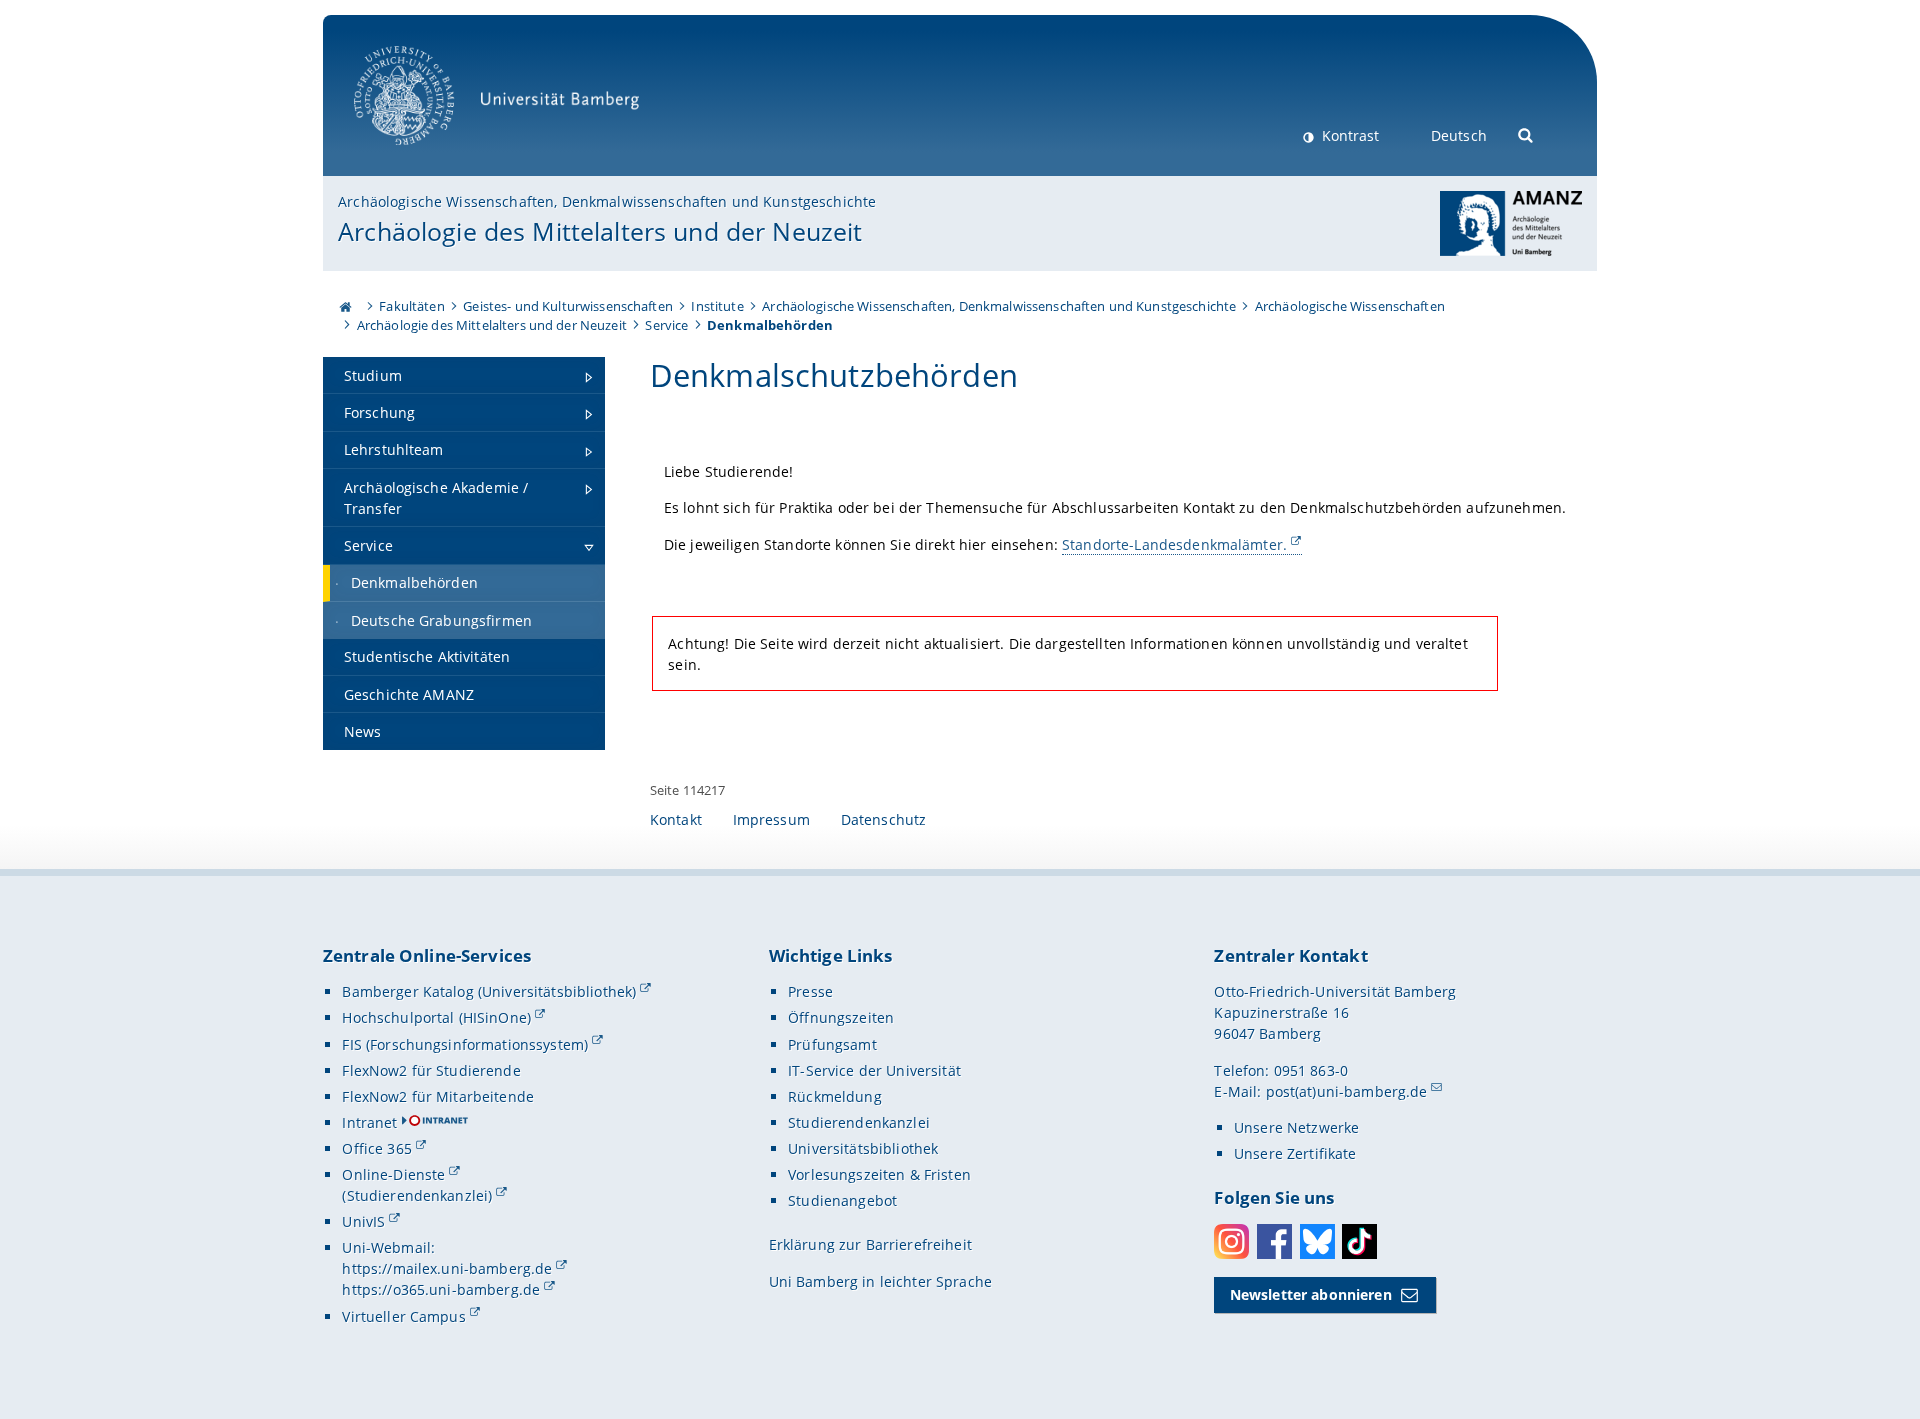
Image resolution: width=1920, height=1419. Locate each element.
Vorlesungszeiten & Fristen (879, 1174)
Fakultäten (411, 306)
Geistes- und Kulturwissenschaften (568, 306)
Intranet (369, 1122)
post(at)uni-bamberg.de (1347, 1091)
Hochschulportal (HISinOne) (436, 1017)
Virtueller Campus (403, 1316)
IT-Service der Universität (874, 1070)
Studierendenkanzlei (859, 1122)
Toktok (1359, 1241)
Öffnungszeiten (841, 1017)
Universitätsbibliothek (863, 1148)
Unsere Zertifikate (1295, 1153)
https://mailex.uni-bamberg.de (447, 1268)
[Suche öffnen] (1526, 133)
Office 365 (376, 1148)
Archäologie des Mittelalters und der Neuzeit (600, 231)
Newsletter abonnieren (1311, 1294)
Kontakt (676, 819)
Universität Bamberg (424, 155)
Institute (717, 306)
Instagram (1231, 1241)
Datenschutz (884, 819)
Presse (810, 991)
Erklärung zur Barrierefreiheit (870, 1244)
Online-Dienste (393, 1174)
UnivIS (363, 1221)
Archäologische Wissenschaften (1350, 306)
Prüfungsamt (832, 1044)
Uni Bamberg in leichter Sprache (880, 1281)
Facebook (1274, 1241)
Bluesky (1317, 1241)
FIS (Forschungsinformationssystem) (465, 1044)
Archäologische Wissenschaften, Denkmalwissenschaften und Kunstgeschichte (607, 201)
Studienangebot (842, 1200)
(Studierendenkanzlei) (417, 1195)
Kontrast (1348, 135)
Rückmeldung (835, 1096)
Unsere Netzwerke (1296, 1127)
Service (666, 325)
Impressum (771, 819)
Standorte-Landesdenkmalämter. (1174, 544)
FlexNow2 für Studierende (431, 1070)
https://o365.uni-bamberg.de (441, 1289)
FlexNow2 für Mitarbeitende (438, 1096)
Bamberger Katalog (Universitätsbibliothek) (489, 991)
